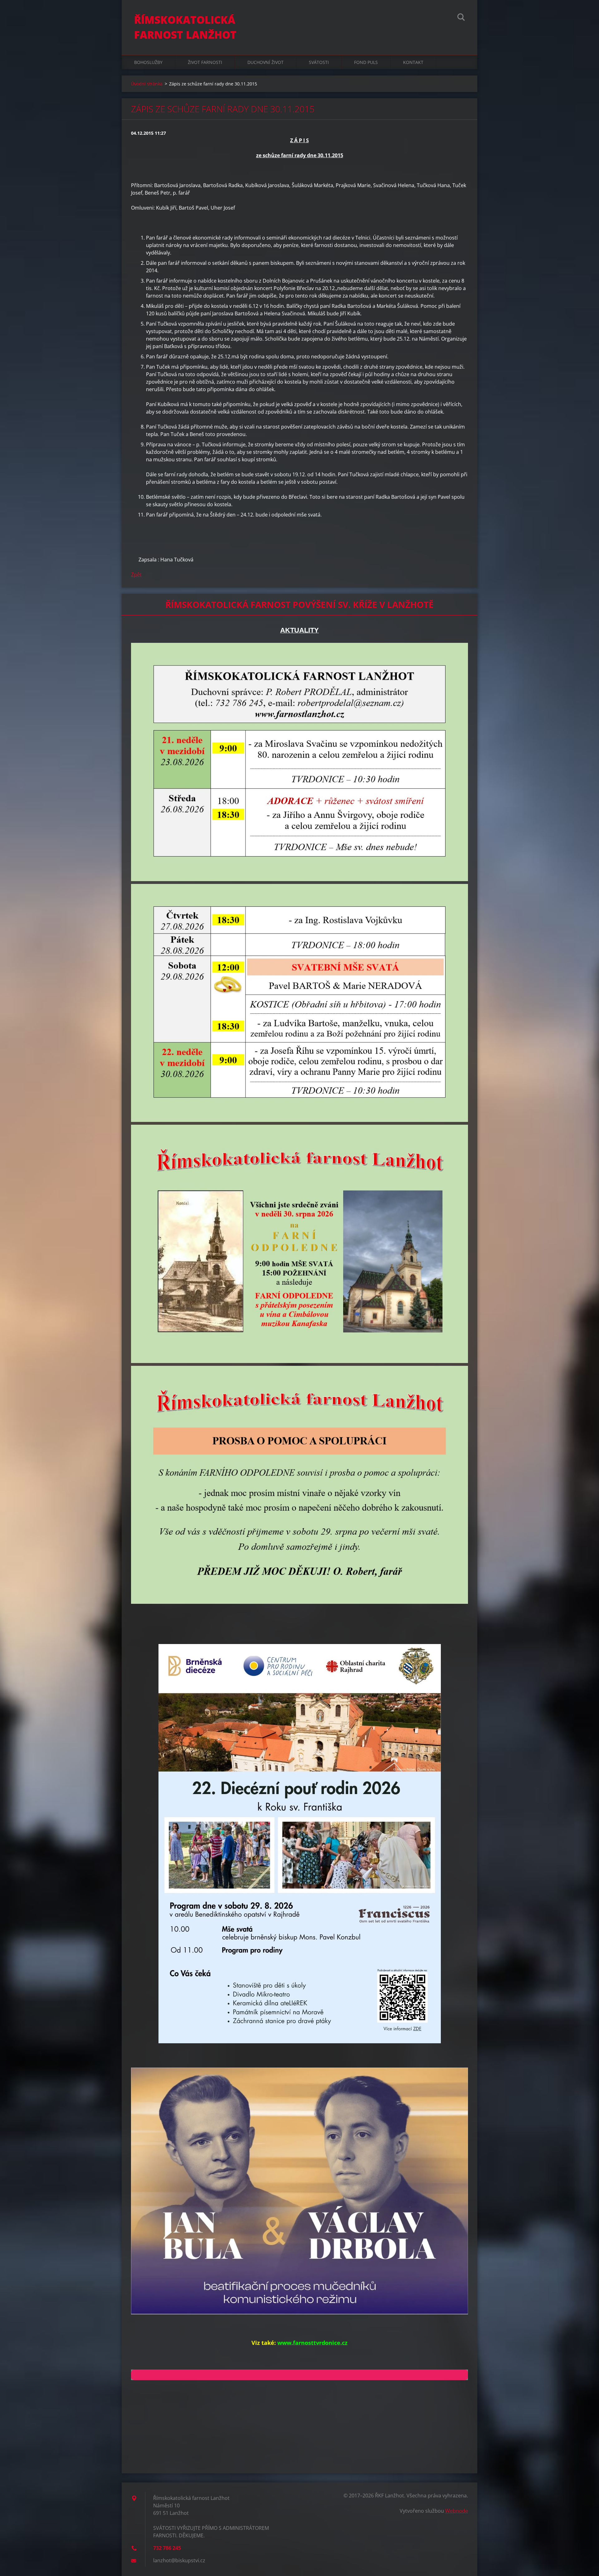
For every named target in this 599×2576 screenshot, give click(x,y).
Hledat (461, 18)
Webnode (457, 2511)
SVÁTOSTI (319, 62)
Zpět (136, 575)
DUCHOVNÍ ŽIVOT (265, 62)
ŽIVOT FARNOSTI (205, 62)
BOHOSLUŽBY (148, 62)
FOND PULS (366, 62)
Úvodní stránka (147, 84)
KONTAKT (413, 62)
